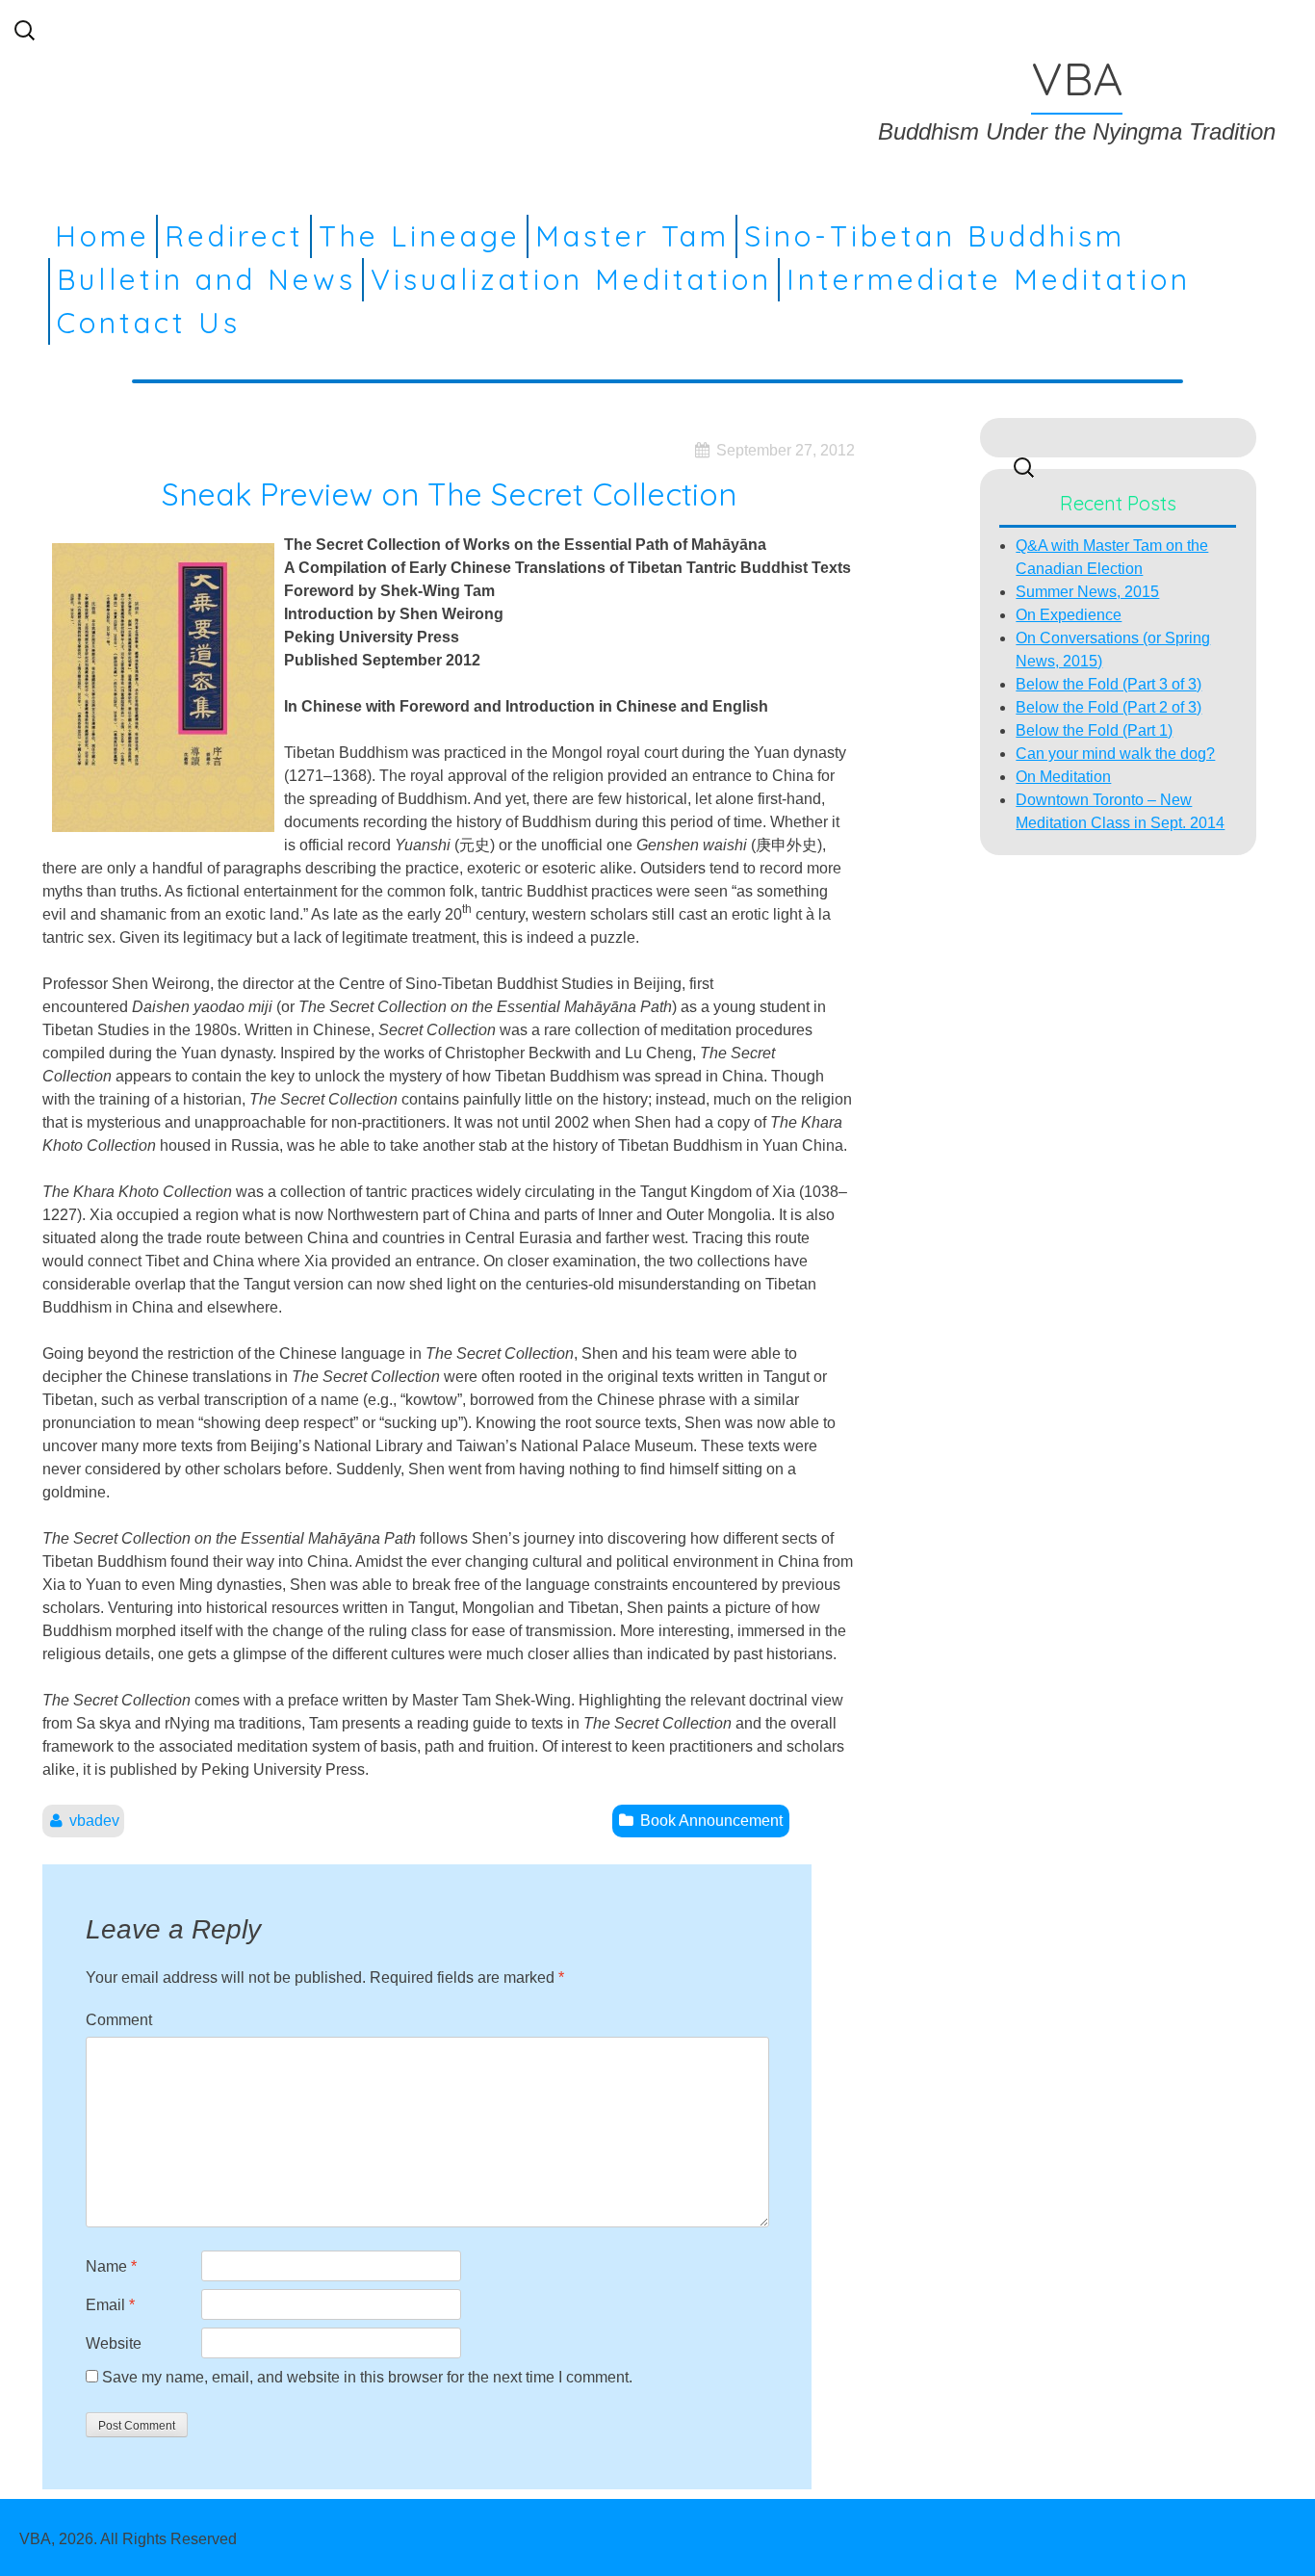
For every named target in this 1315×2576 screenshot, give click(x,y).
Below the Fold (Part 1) (1094, 730)
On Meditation (1063, 777)
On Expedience (1069, 615)
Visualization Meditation (571, 279)
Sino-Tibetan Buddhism (935, 236)
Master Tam (632, 236)
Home (103, 236)
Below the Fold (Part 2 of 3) (1109, 707)
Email (110, 2305)
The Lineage (420, 236)
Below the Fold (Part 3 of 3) (1109, 684)
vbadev (94, 1821)
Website (114, 2343)
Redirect (234, 236)
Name (111, 2266)
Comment (119, 2020)
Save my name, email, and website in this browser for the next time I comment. (367, 2377)
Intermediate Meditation (989, 279)
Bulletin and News (206, 279)
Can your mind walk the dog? (1115, 754)
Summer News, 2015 (1087, 592)
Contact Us (149, 323)
